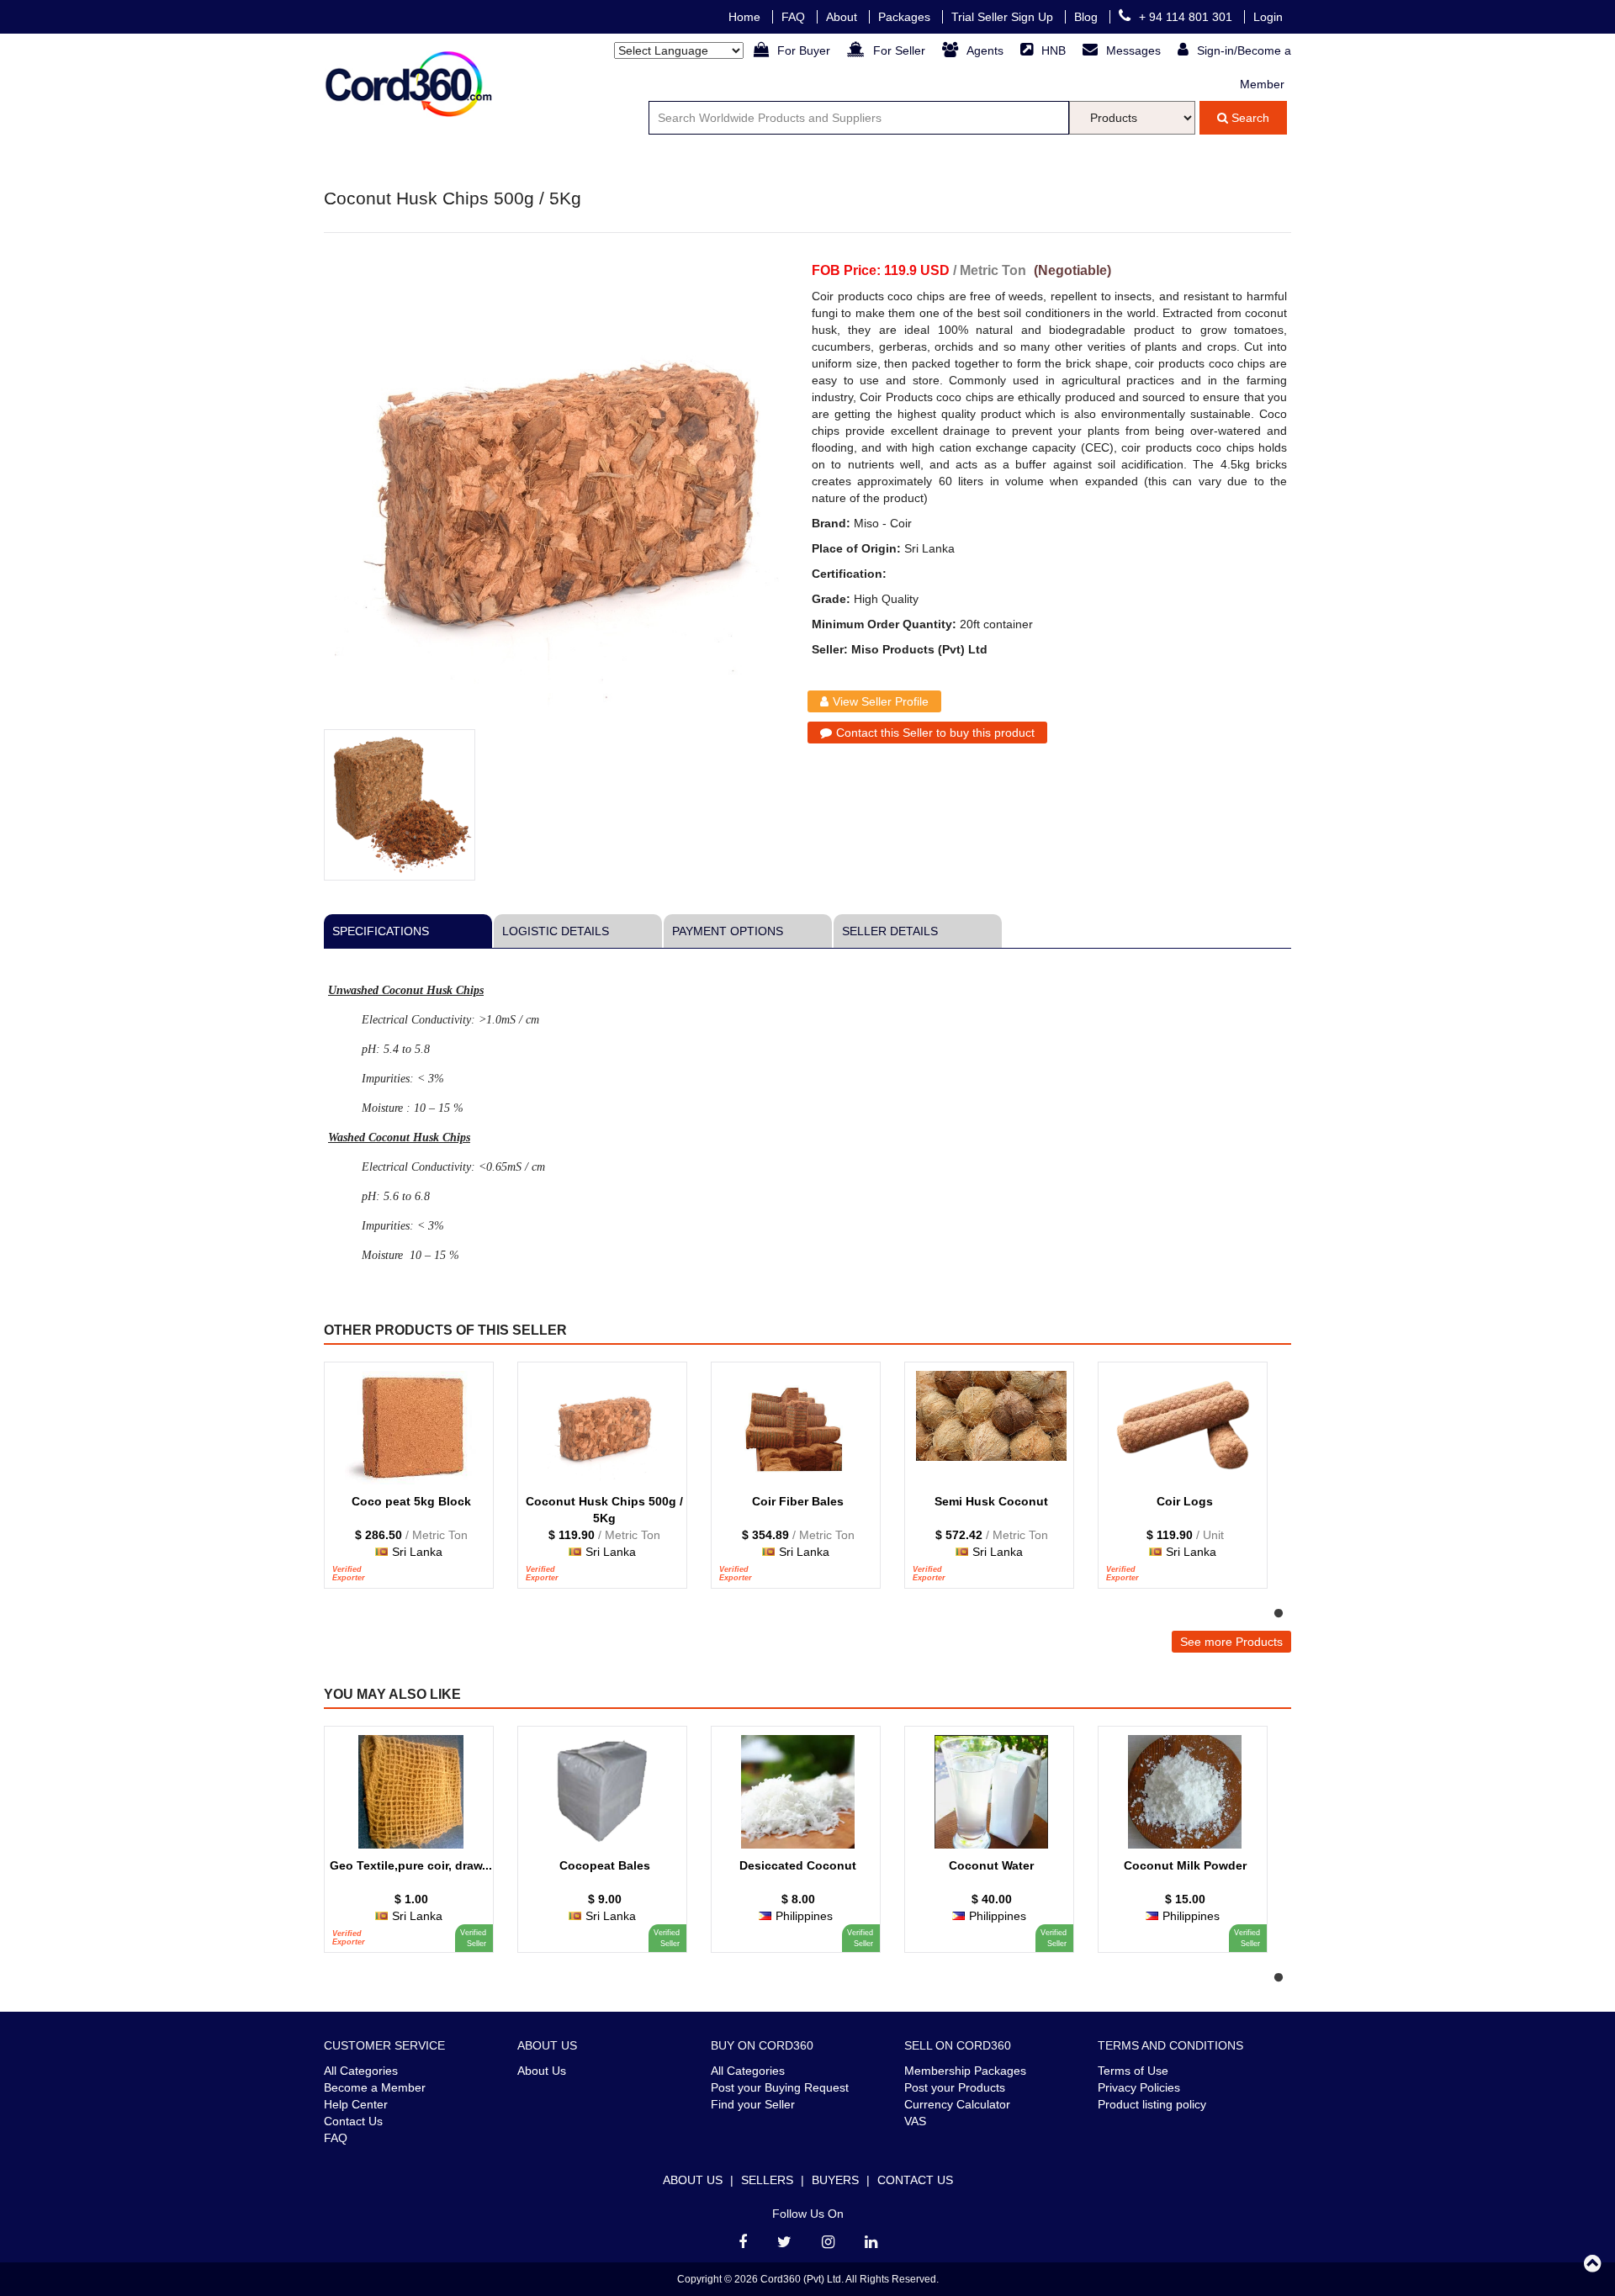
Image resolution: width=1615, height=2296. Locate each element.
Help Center (356, 2104)
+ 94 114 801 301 (1187, 17)
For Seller (901, 50)
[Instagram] (828, 2242)
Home (746, 17)
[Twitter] (784, 2242)
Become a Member (375, 2087)
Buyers (835, 2180)
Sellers (767, 2180)
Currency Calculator (957, 2104)
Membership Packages (965, 2071)
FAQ (795, 17)
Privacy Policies (1139, 2087)
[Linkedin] (871, 2242)
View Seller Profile (881, 701)
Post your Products (955, 2087)
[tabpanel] (416, 1484)
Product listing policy (1152, 2104)
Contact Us (353, 2121)
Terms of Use (1133, 2071)
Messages (1135, 50)
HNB (1055, 50)
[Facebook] (743, 2242)
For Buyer (805, 50)
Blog (1088, 17)
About (843, 17)
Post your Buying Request (780, 2087)
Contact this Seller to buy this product (935, 733)
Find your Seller (753, 2104)
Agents (987, 50)
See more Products (1231, 1642)
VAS (915, 2121)
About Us (542, 2071)
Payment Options (728, 931)
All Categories (361, 2071)
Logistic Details (556, 931)
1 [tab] (1279, 1614)
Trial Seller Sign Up (1004, 17)
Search (1249, 118)
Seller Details (890, 931)
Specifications (381, 931)
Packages (906, 17)
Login (1268, 17)
